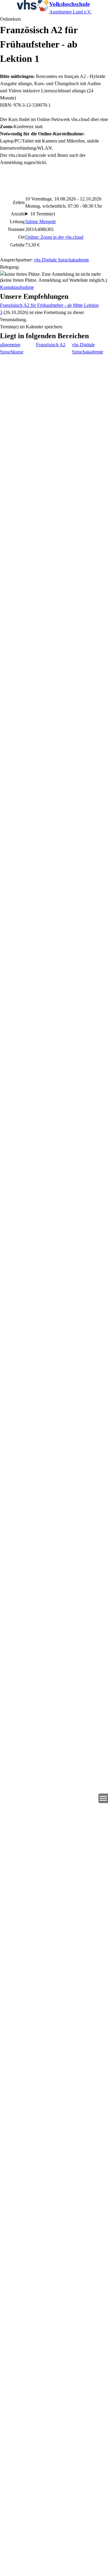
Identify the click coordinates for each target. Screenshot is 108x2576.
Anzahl (18, 214)
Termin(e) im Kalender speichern (31, 327)
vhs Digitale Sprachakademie (61, 260)
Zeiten (19, 202)
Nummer (16, 229)
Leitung (17, 222)
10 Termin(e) (43, 214)
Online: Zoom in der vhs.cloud (54, 237)
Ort (21, 237)
